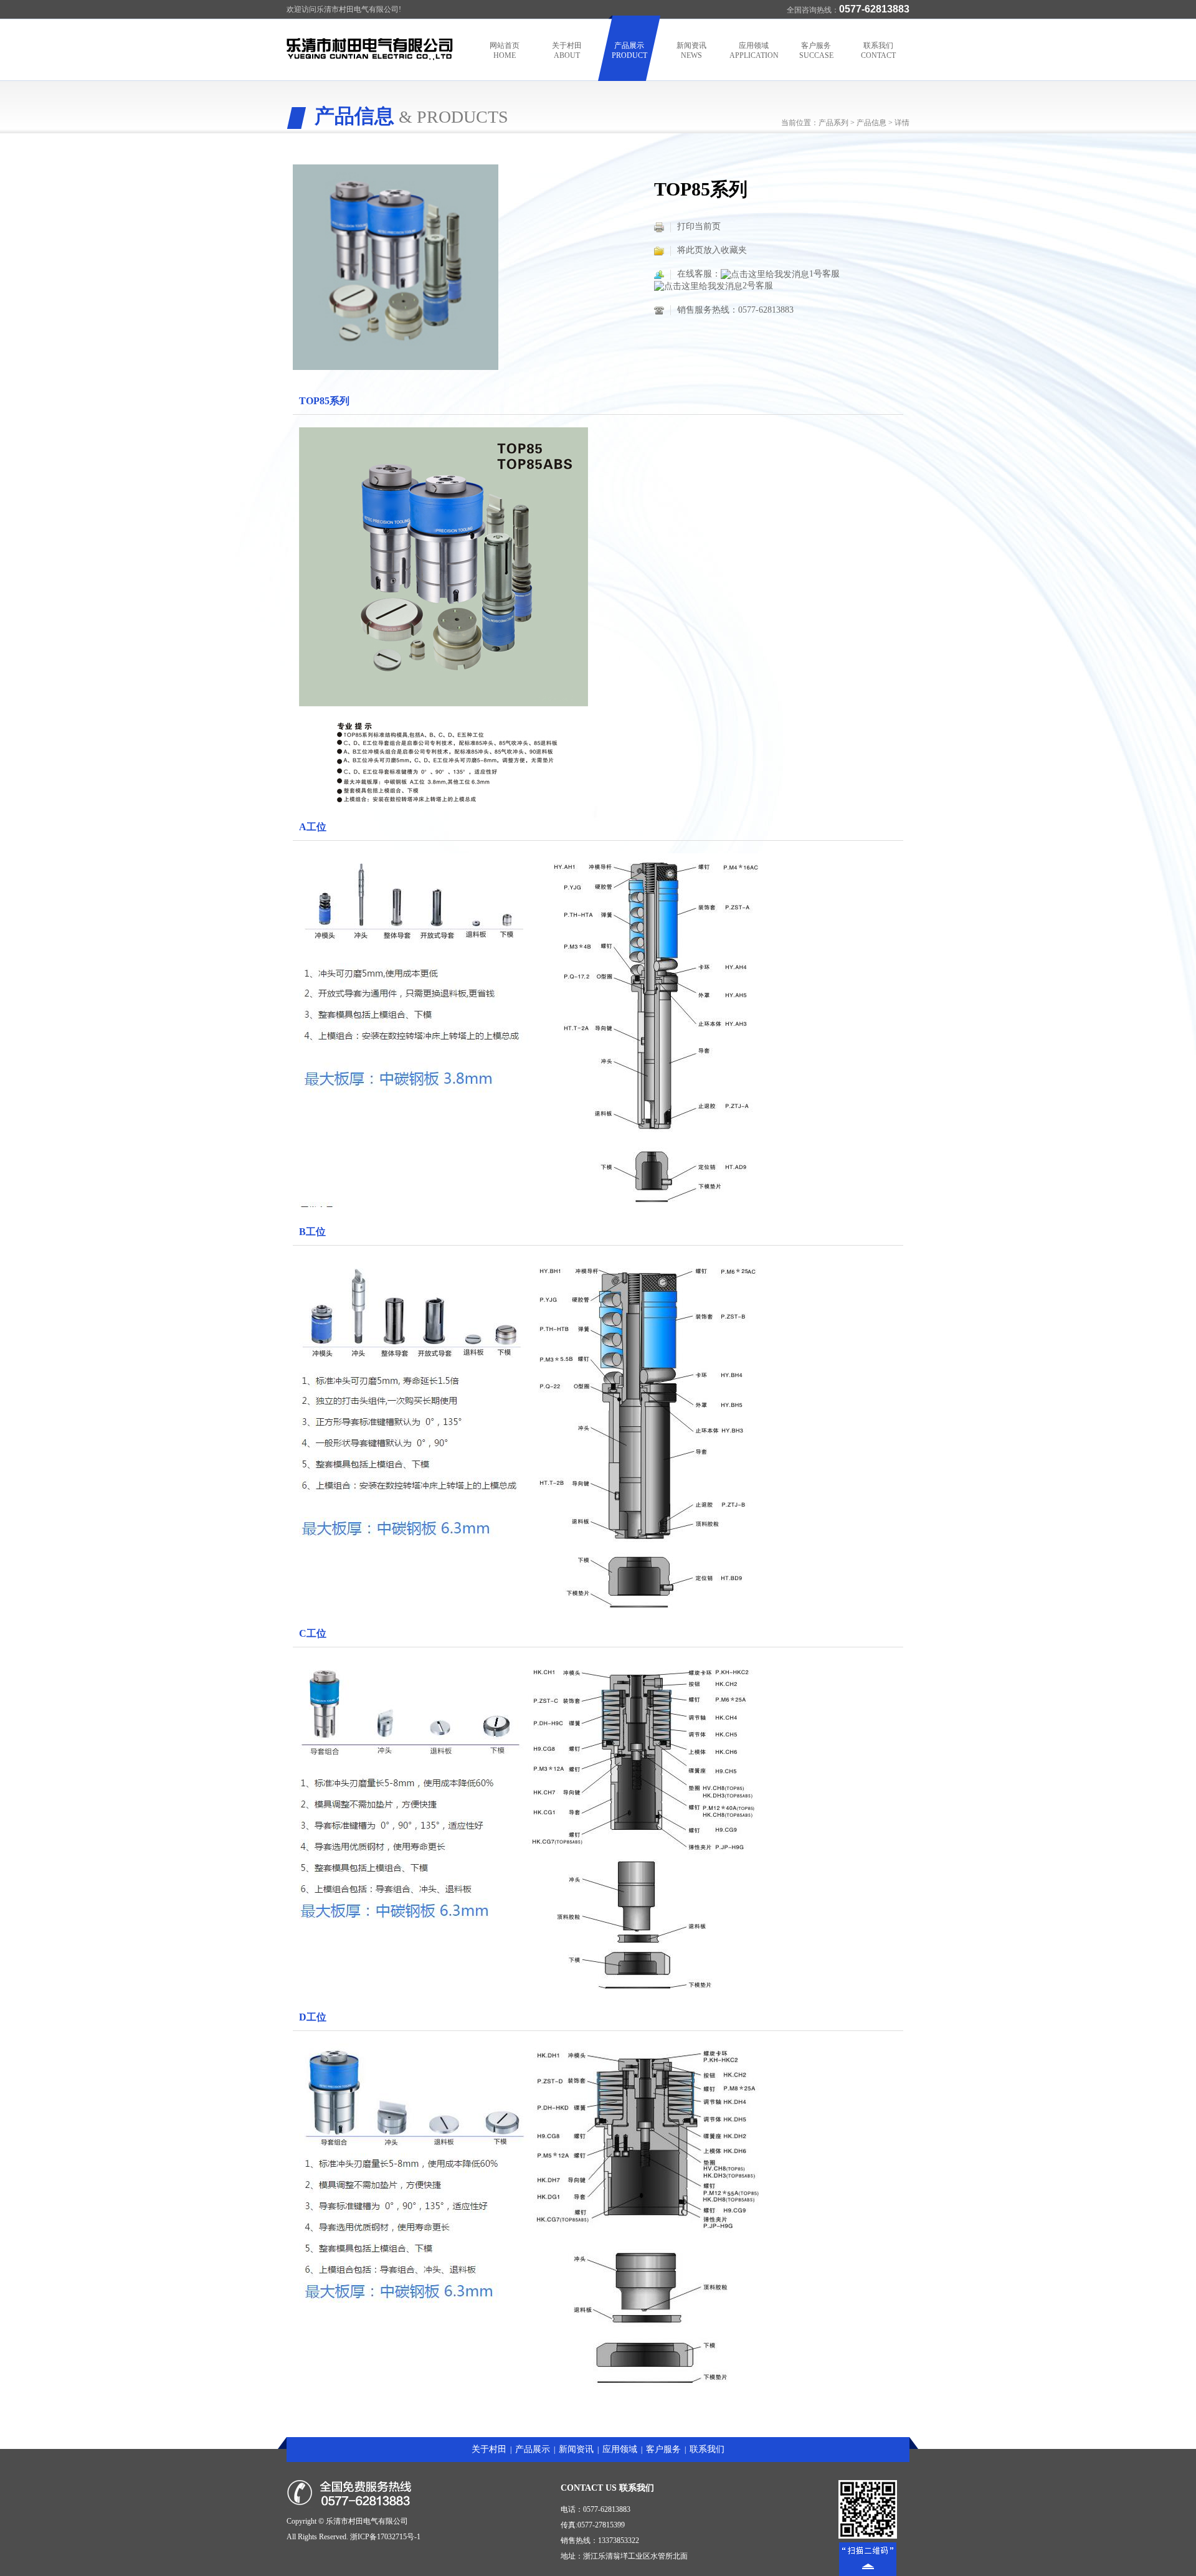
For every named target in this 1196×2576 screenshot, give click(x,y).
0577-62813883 (766, 310)
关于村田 (567, 50)
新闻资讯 (691, 50)
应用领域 (754, 50)
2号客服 (758, 286)
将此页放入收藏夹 (712, 250)
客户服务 (816, 50)
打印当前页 (699, 226)
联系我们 (878, 50)
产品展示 (629, 50)
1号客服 (824, 274)
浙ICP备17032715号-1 (385, 2537)
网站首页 (505, 50)
